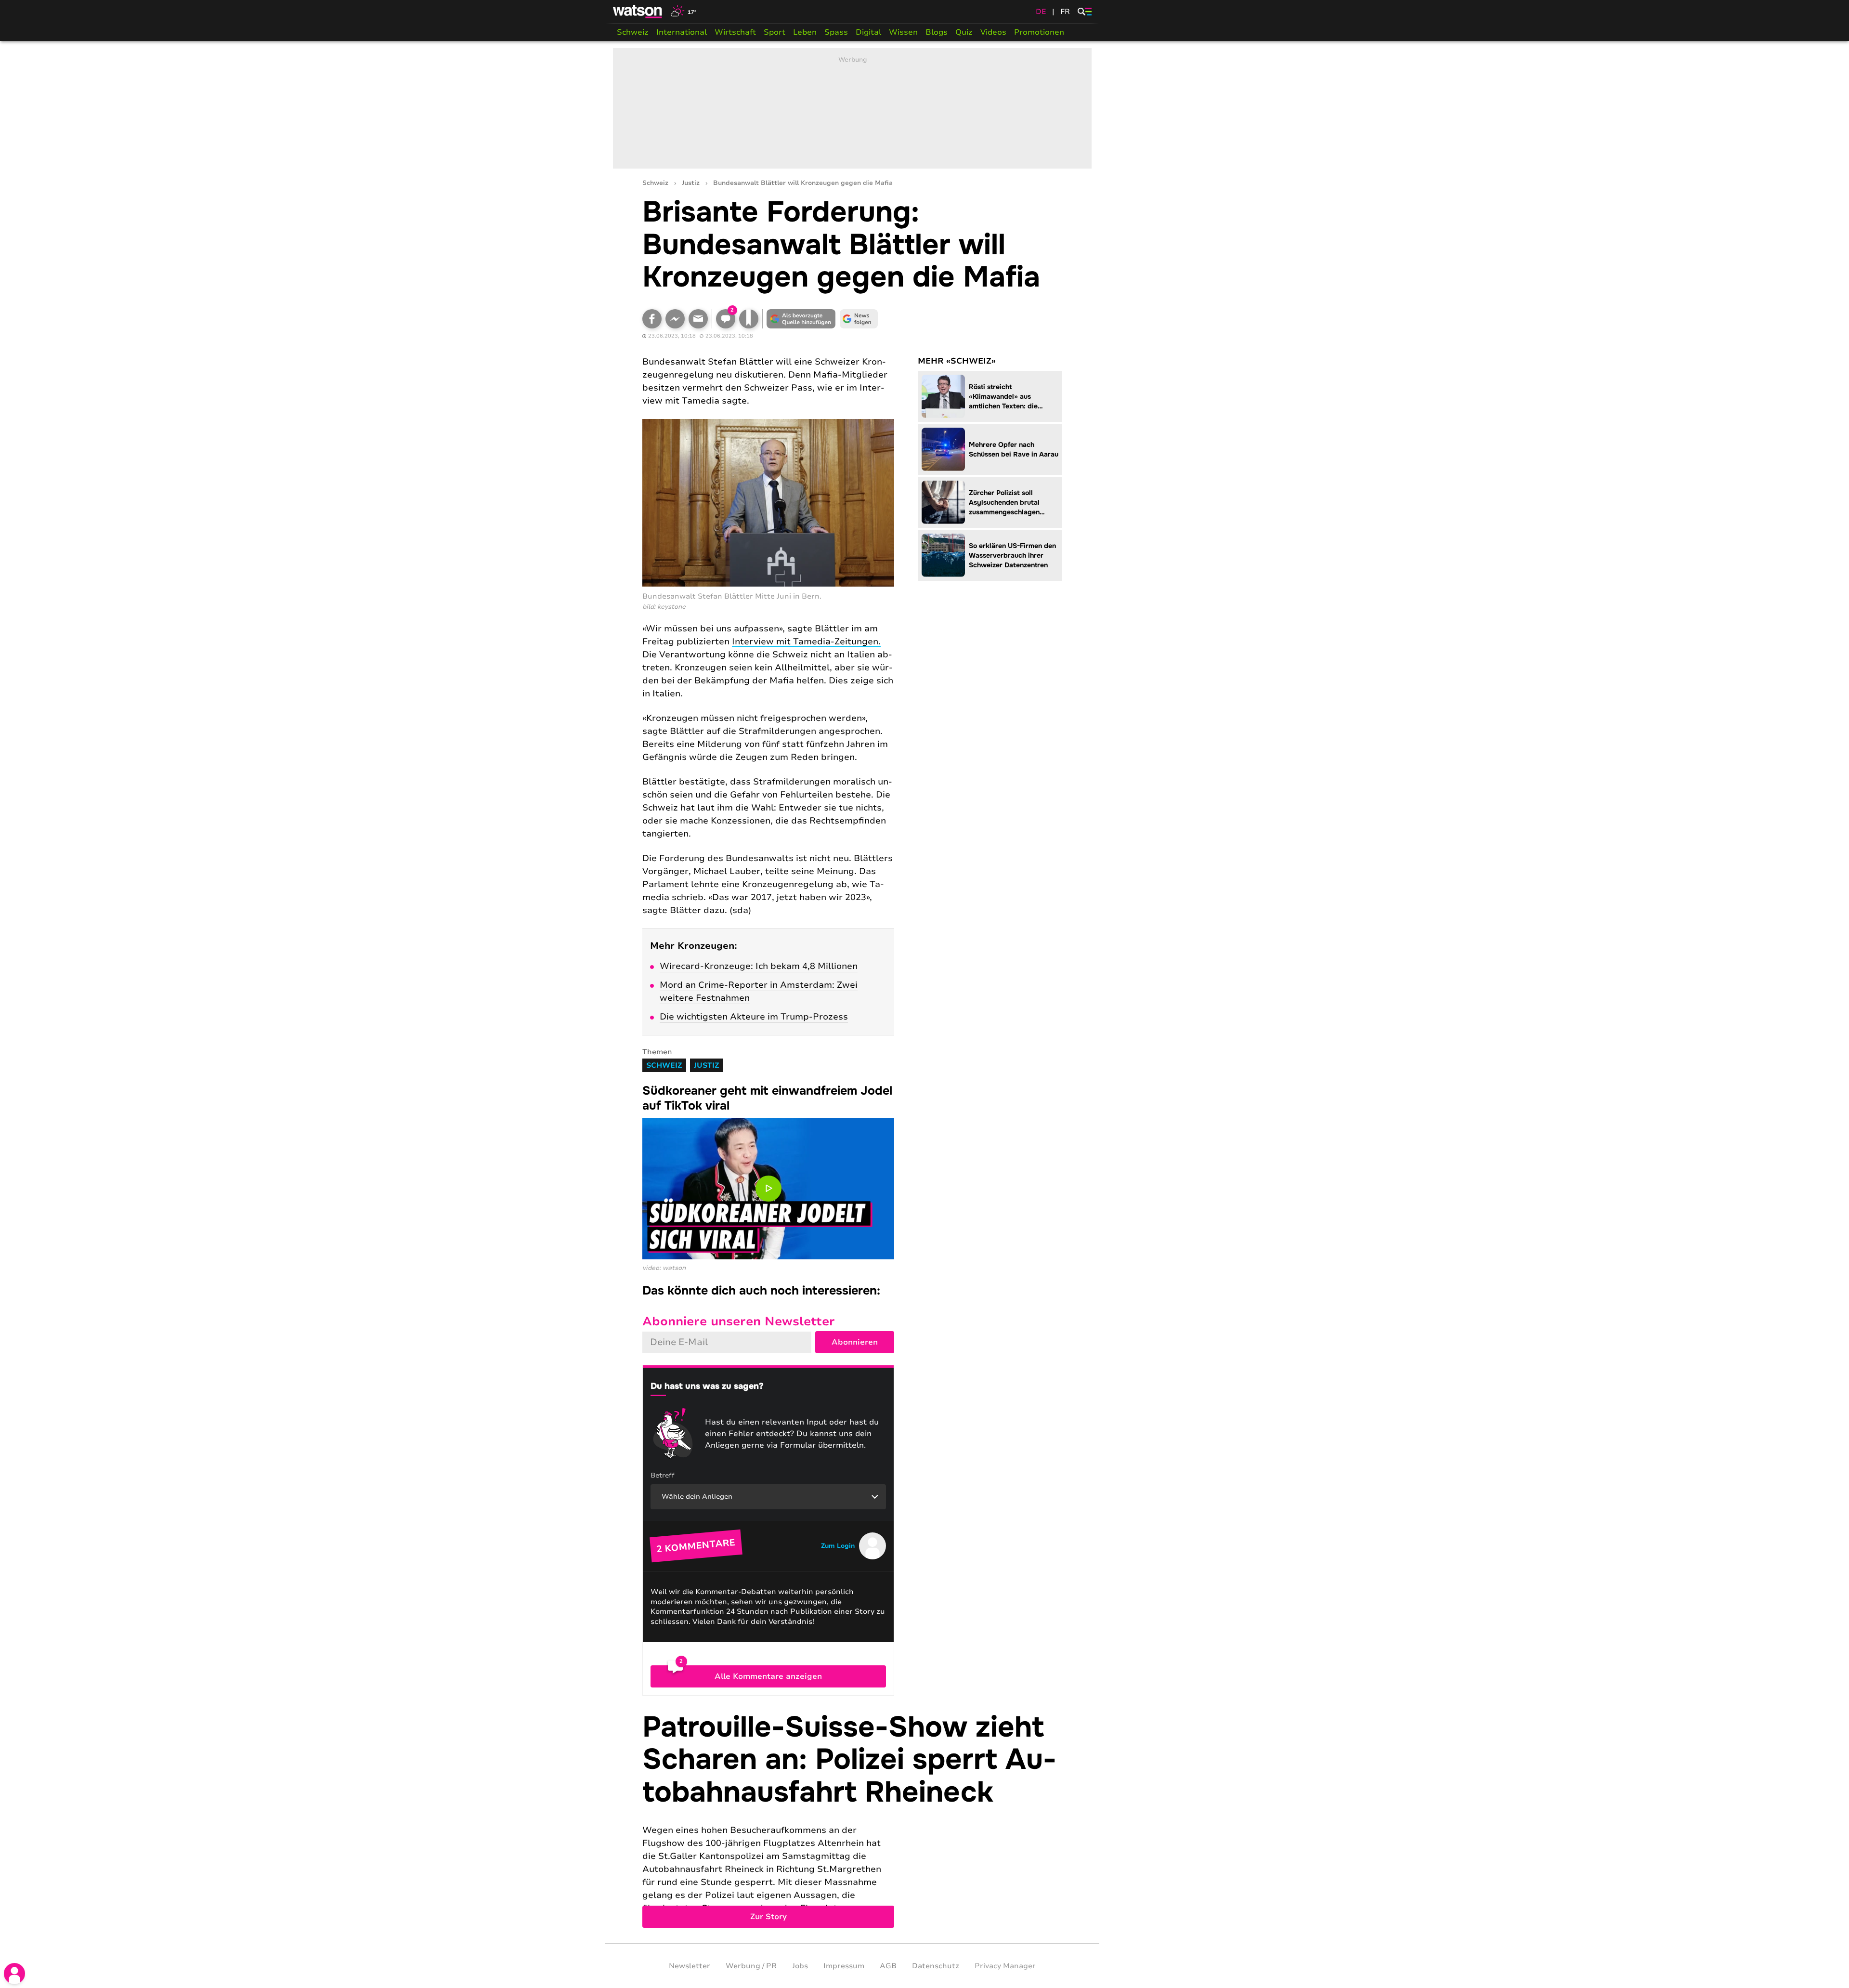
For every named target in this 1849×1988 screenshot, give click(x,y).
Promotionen (1039, 32)
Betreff (663, 1475)
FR (1065, 12)
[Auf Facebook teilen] (652, 319)
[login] (14, 1974)
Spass (836, 32)
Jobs (800, 1966)
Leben (805, 32)
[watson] (638, 12)
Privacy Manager (1005, 1966)
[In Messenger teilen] (675, 319)
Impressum (844, 1966)
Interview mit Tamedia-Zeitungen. (806, 641)
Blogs (937, 32)
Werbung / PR (751, 1966)
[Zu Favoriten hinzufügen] (749, 319)
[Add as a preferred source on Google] (801, 319)
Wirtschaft (735, 32)
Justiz (691, 183)
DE (1041, 12)
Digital (868, 32)
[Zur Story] (852, 1820)
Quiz (964, 32)
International (682, 32)
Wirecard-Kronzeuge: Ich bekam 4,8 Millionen (759, 966)
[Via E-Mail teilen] (698, 319)
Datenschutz (936, 1966)
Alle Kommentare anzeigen (768, 1676)
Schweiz (633, 32)
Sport (775, 32)
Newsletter (690, 1966)
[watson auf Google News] (859, 319)
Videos (993, 32)
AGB (888, 1966)
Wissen (903, 32)
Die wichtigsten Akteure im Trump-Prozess (754, 1017)
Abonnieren (855, 1342)
